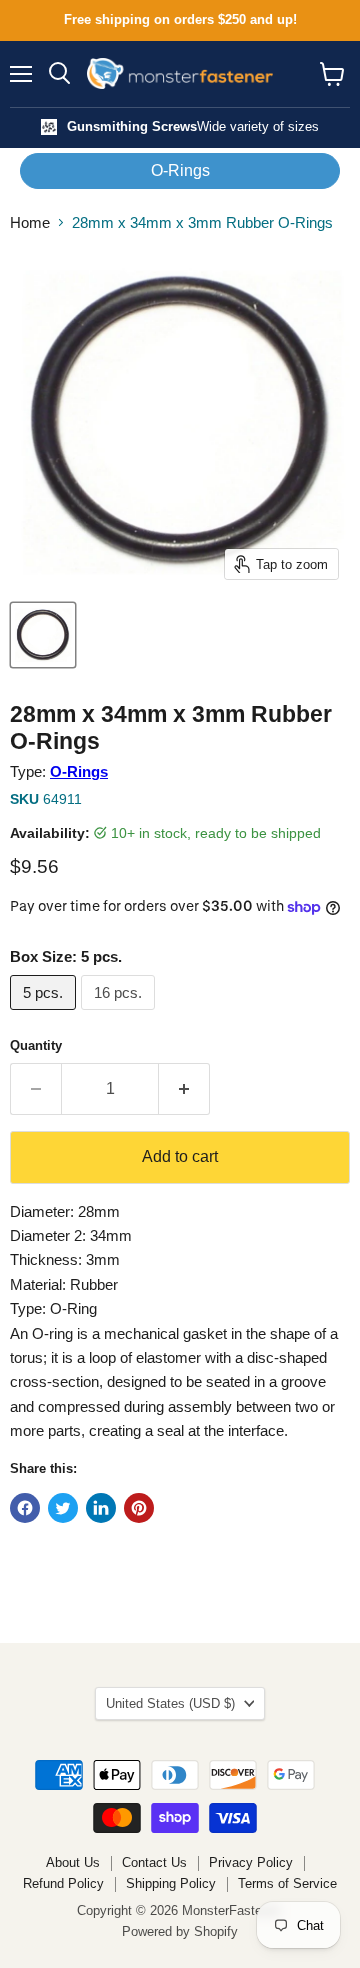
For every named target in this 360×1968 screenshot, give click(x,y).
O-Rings (180, 170)
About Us (73, 1862)
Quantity (36, 1045)
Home (30, 222)
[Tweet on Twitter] (63, 1508)
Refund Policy (63, 1883)
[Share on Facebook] (25, 1508)
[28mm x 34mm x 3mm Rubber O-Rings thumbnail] (43, 635)
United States (170, 1703)
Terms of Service (287, 1883)
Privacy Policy (251, 1862)
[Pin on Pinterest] (139, 1508)
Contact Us (154, 1862)
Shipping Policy (171, 1883)
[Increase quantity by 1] (184, 1089)
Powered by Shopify (180, 1931)
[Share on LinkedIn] (101, 1508)
